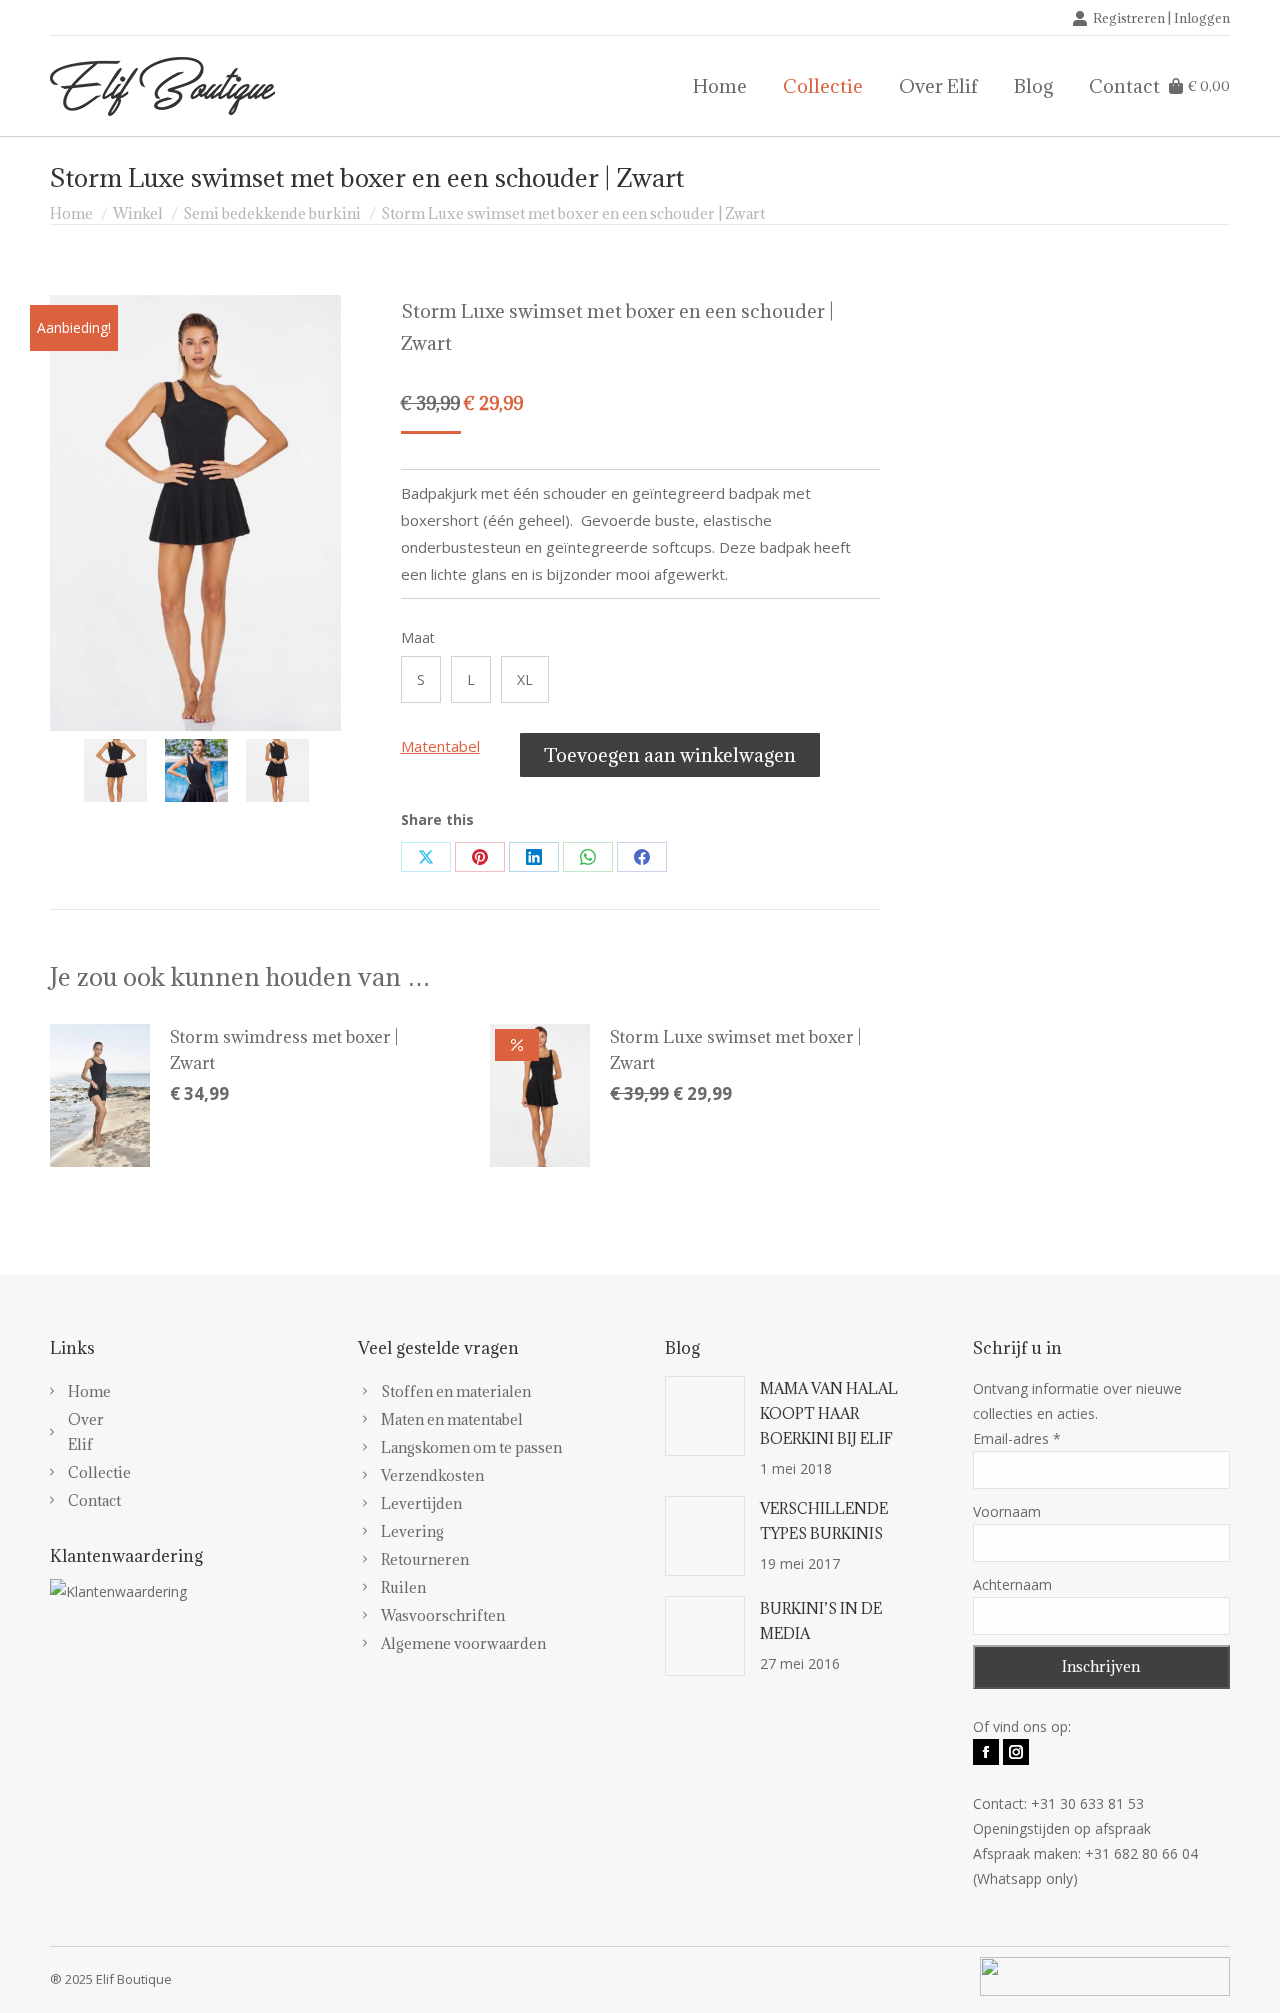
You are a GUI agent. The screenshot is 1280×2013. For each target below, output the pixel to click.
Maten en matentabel (452, 1419)
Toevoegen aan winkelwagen (670, 755)
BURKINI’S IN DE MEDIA (821, 1621)
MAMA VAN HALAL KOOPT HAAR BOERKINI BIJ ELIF (829, 1413)
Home (75, 1391)
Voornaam (1007, 1511)
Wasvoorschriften (443, 1615)
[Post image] (705, 1416)
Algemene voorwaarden (463, 1643)
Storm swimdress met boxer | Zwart (284, 1050)
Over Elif (75, 1432)
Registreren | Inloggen (1161, 18)
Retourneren (425, 1559)
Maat (418, 637)
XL (525, 679)
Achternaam (1012, 1584)
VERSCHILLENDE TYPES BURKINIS (824, 1521)
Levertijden (421, 1503)
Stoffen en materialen (456, 1391)
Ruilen (403, 1587)
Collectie (75, 1472)
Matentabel (440, 746)
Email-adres (1017, 1438)
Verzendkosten (432, 1475)
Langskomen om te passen (471, 1447)
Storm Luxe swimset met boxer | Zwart (735, 1050)
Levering (412, 1531)
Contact (75, 1500)
